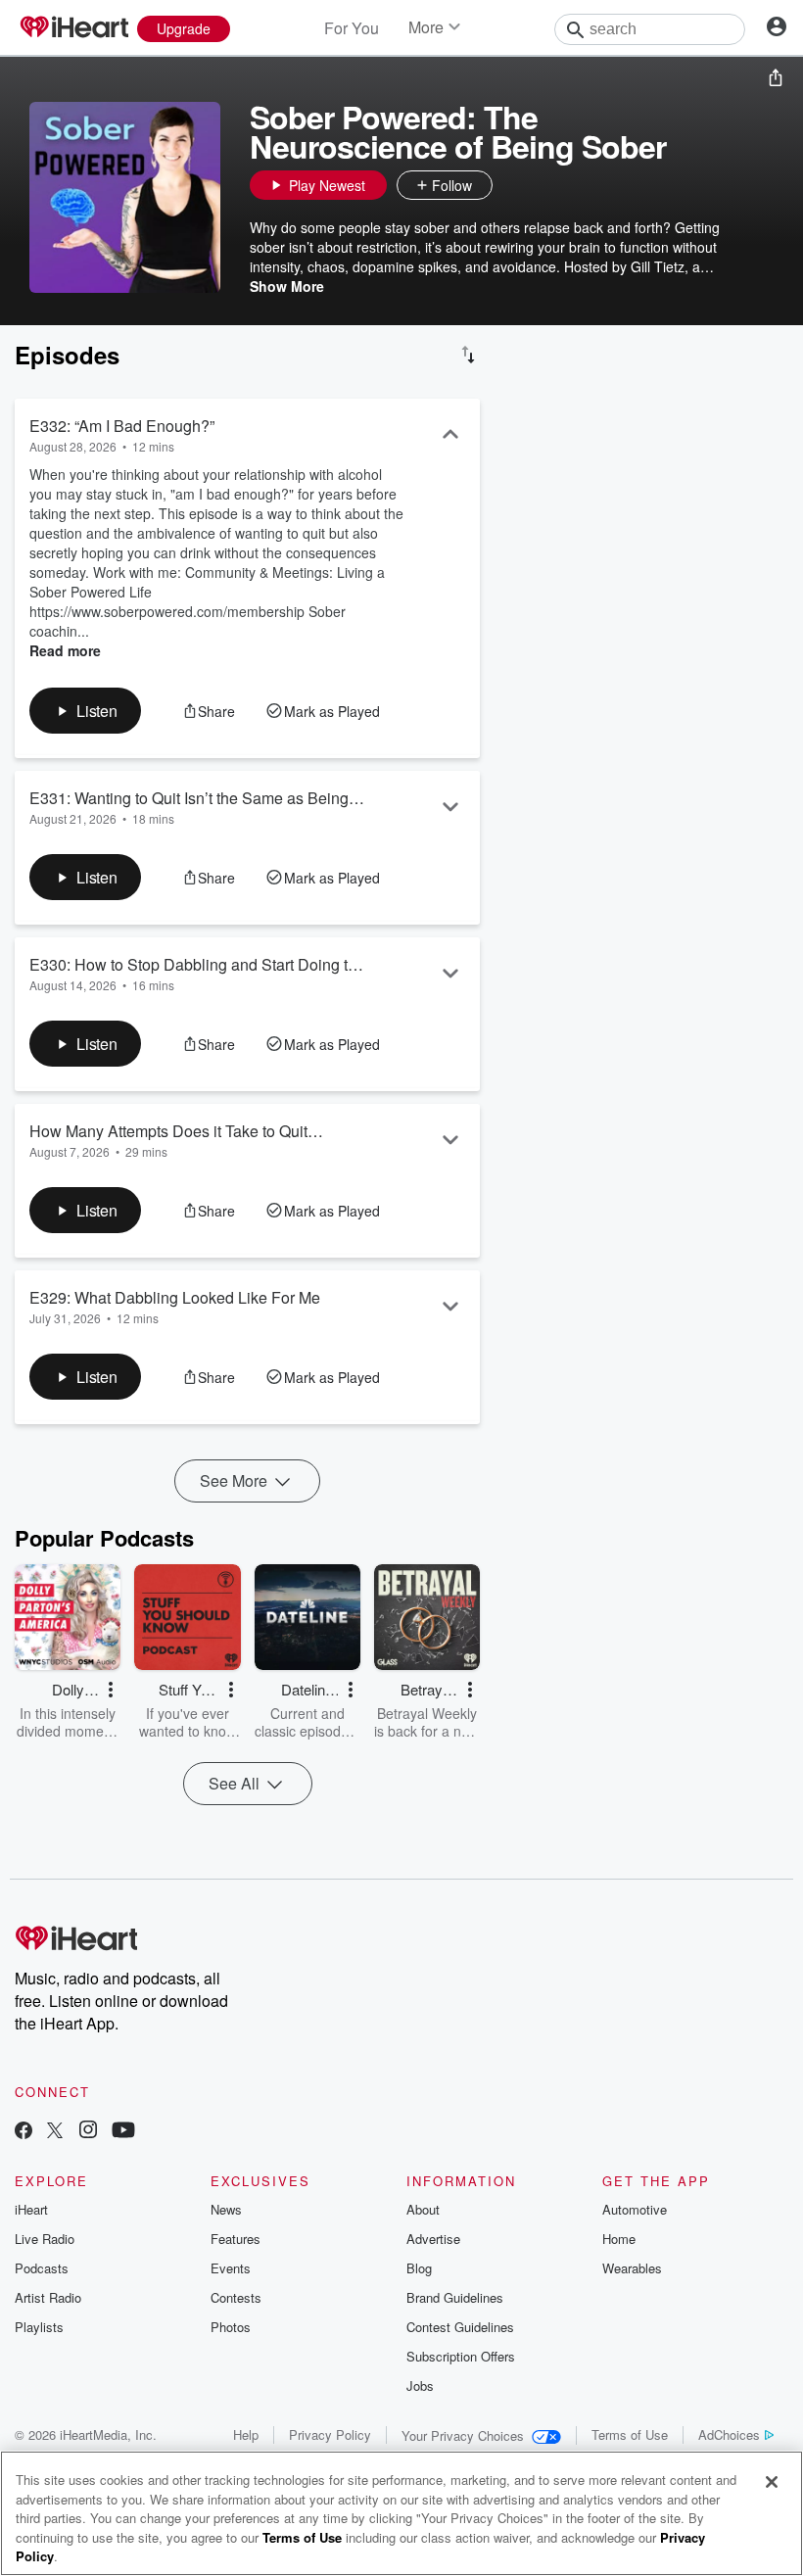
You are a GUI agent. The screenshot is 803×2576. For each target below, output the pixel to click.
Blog (419, 2268)
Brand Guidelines (455, 2297)
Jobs (420, 2385)
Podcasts (42, 2268)
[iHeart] (73, 28)
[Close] (772, 2482)
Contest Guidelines (460, 2327)
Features (236, 2239)
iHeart (31, 2209)
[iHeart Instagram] (88, 2132)
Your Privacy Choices (463, 2435)
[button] (512, 185)
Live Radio (45, 2239)
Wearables (632, 2268)
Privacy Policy (330, 2434)
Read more (65, 650)
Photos (231, 2327)
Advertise (433, 2239)
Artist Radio (48, 2297)
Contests (236, 2297)
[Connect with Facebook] (24, 2132)
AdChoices (729, 2434)
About (423, 2209)
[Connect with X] (55, 2132)
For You (352, 28)
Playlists (39, 2327)
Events (231, 2268)
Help (246, 2434)
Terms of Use (630, 2434)
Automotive (635, 2209)
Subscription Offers (461, 2356)
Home (619, 2239)
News (226, 2209)
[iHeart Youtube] (123, 2132)
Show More (287, 286)
